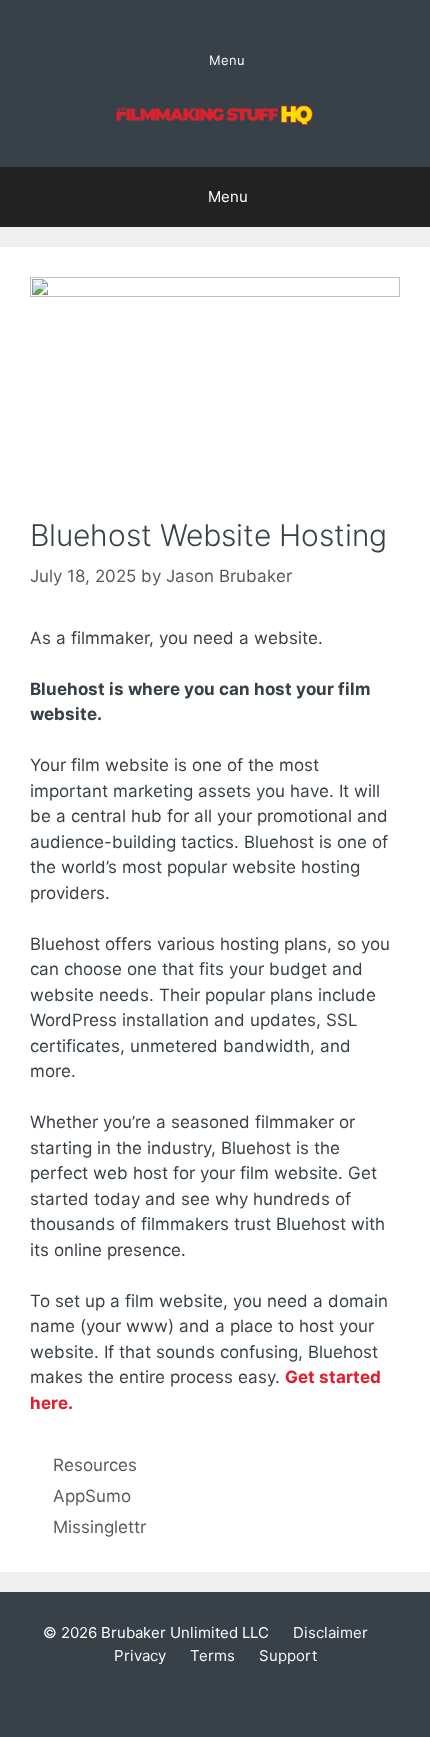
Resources (95, 1465)
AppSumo (92, 1496)
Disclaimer (330, 1632)
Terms (212, 1655)
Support (288, 1655)
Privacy (140, 1655)
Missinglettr (99, 1527)
